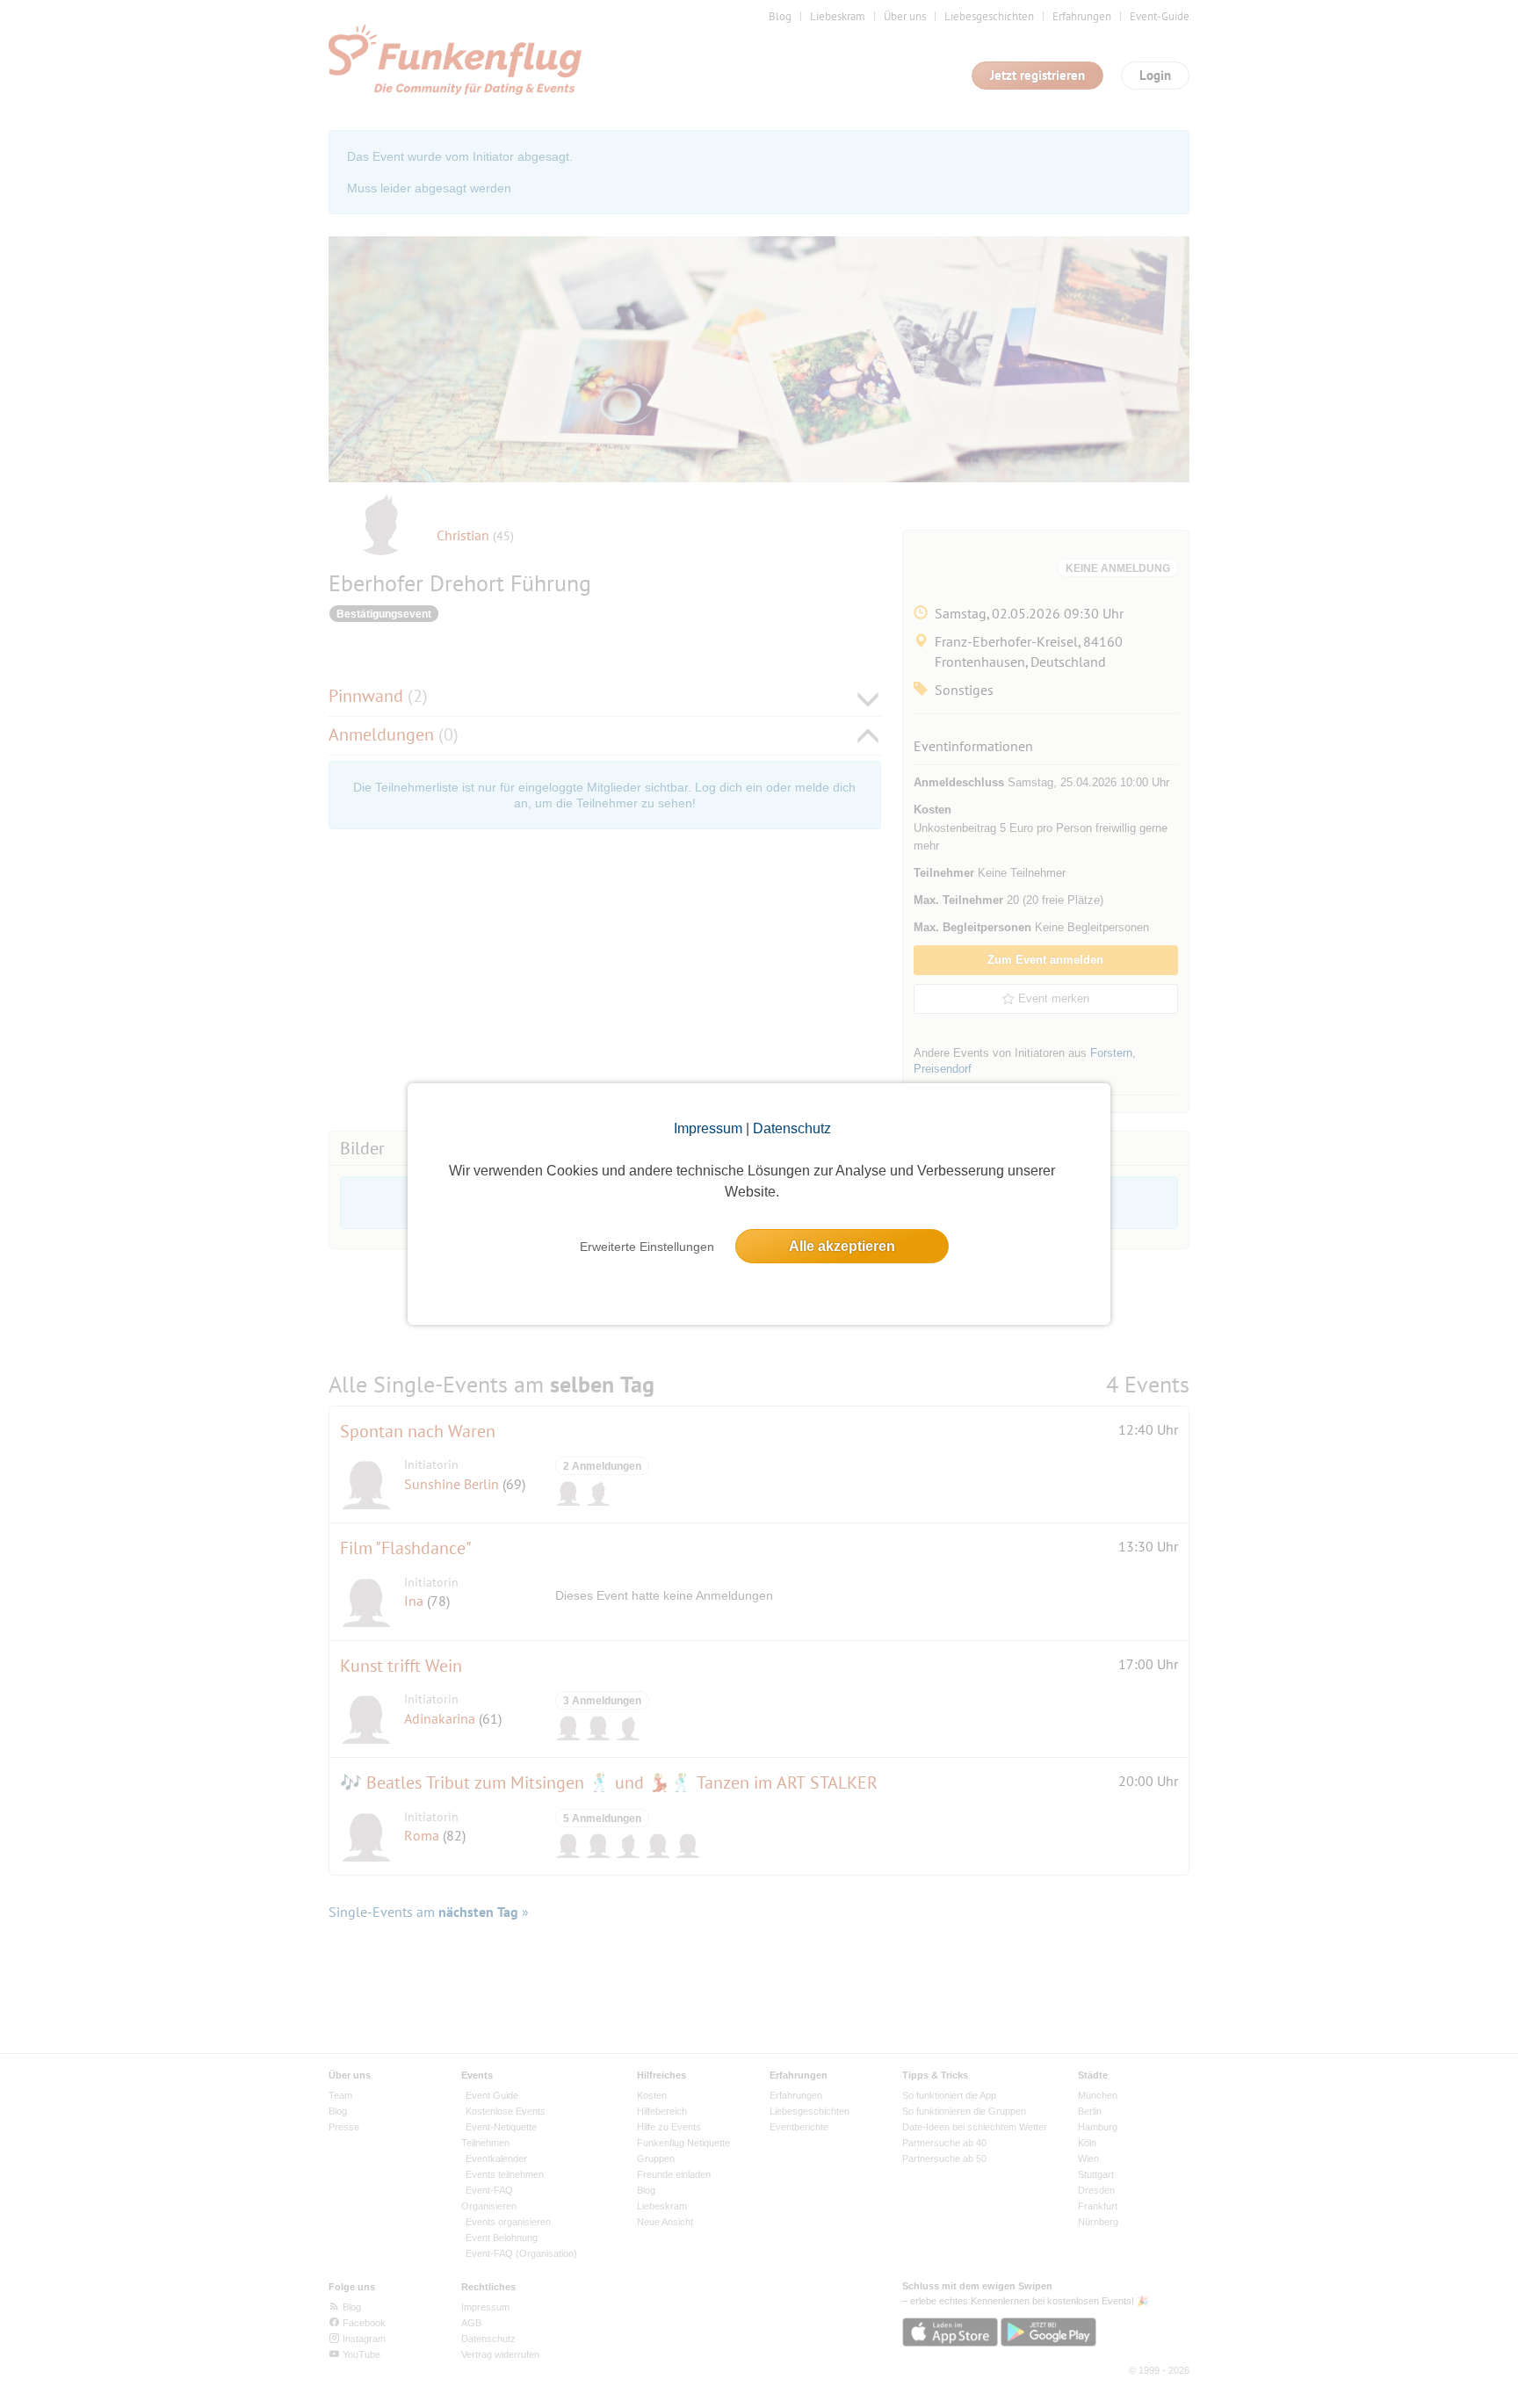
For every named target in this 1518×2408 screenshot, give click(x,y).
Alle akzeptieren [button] (842, 1246)
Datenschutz (792, 1128)
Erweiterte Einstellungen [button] (647, 1247)
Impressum (708, 1128)
